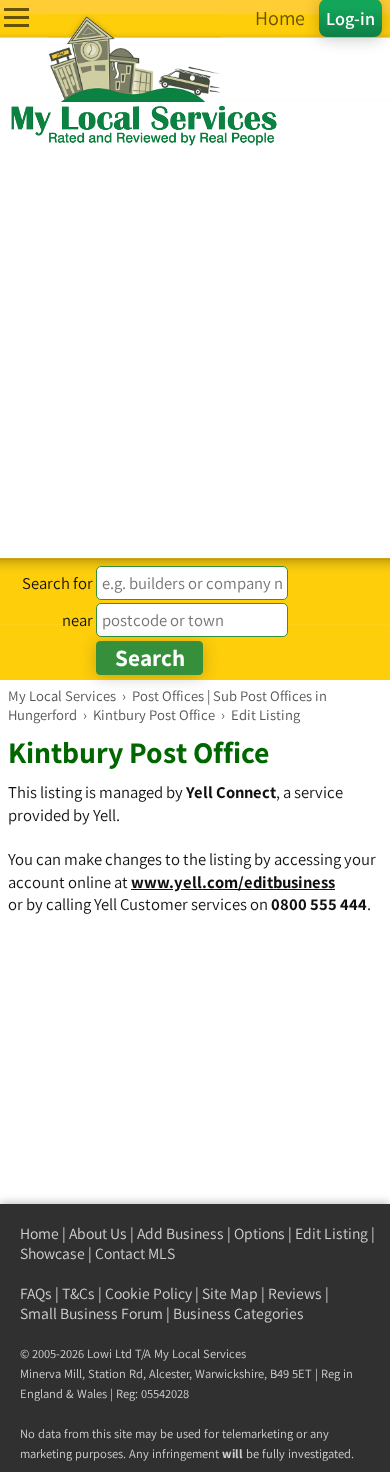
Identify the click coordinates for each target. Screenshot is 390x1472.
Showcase (52, 1253)
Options (259, 1233)
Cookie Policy (148, 1293)
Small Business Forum (91, 1313)
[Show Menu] (16, 17)
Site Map (230, 1293)
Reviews (295, 1293)
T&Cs (78, 1293)
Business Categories (238, 1313)
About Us (98, 1233)
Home (39, 1233)
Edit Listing (331, 1233)
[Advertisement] (195, 353)
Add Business (180, 1233)
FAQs (36, 1293)
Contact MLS (135, 1253)
